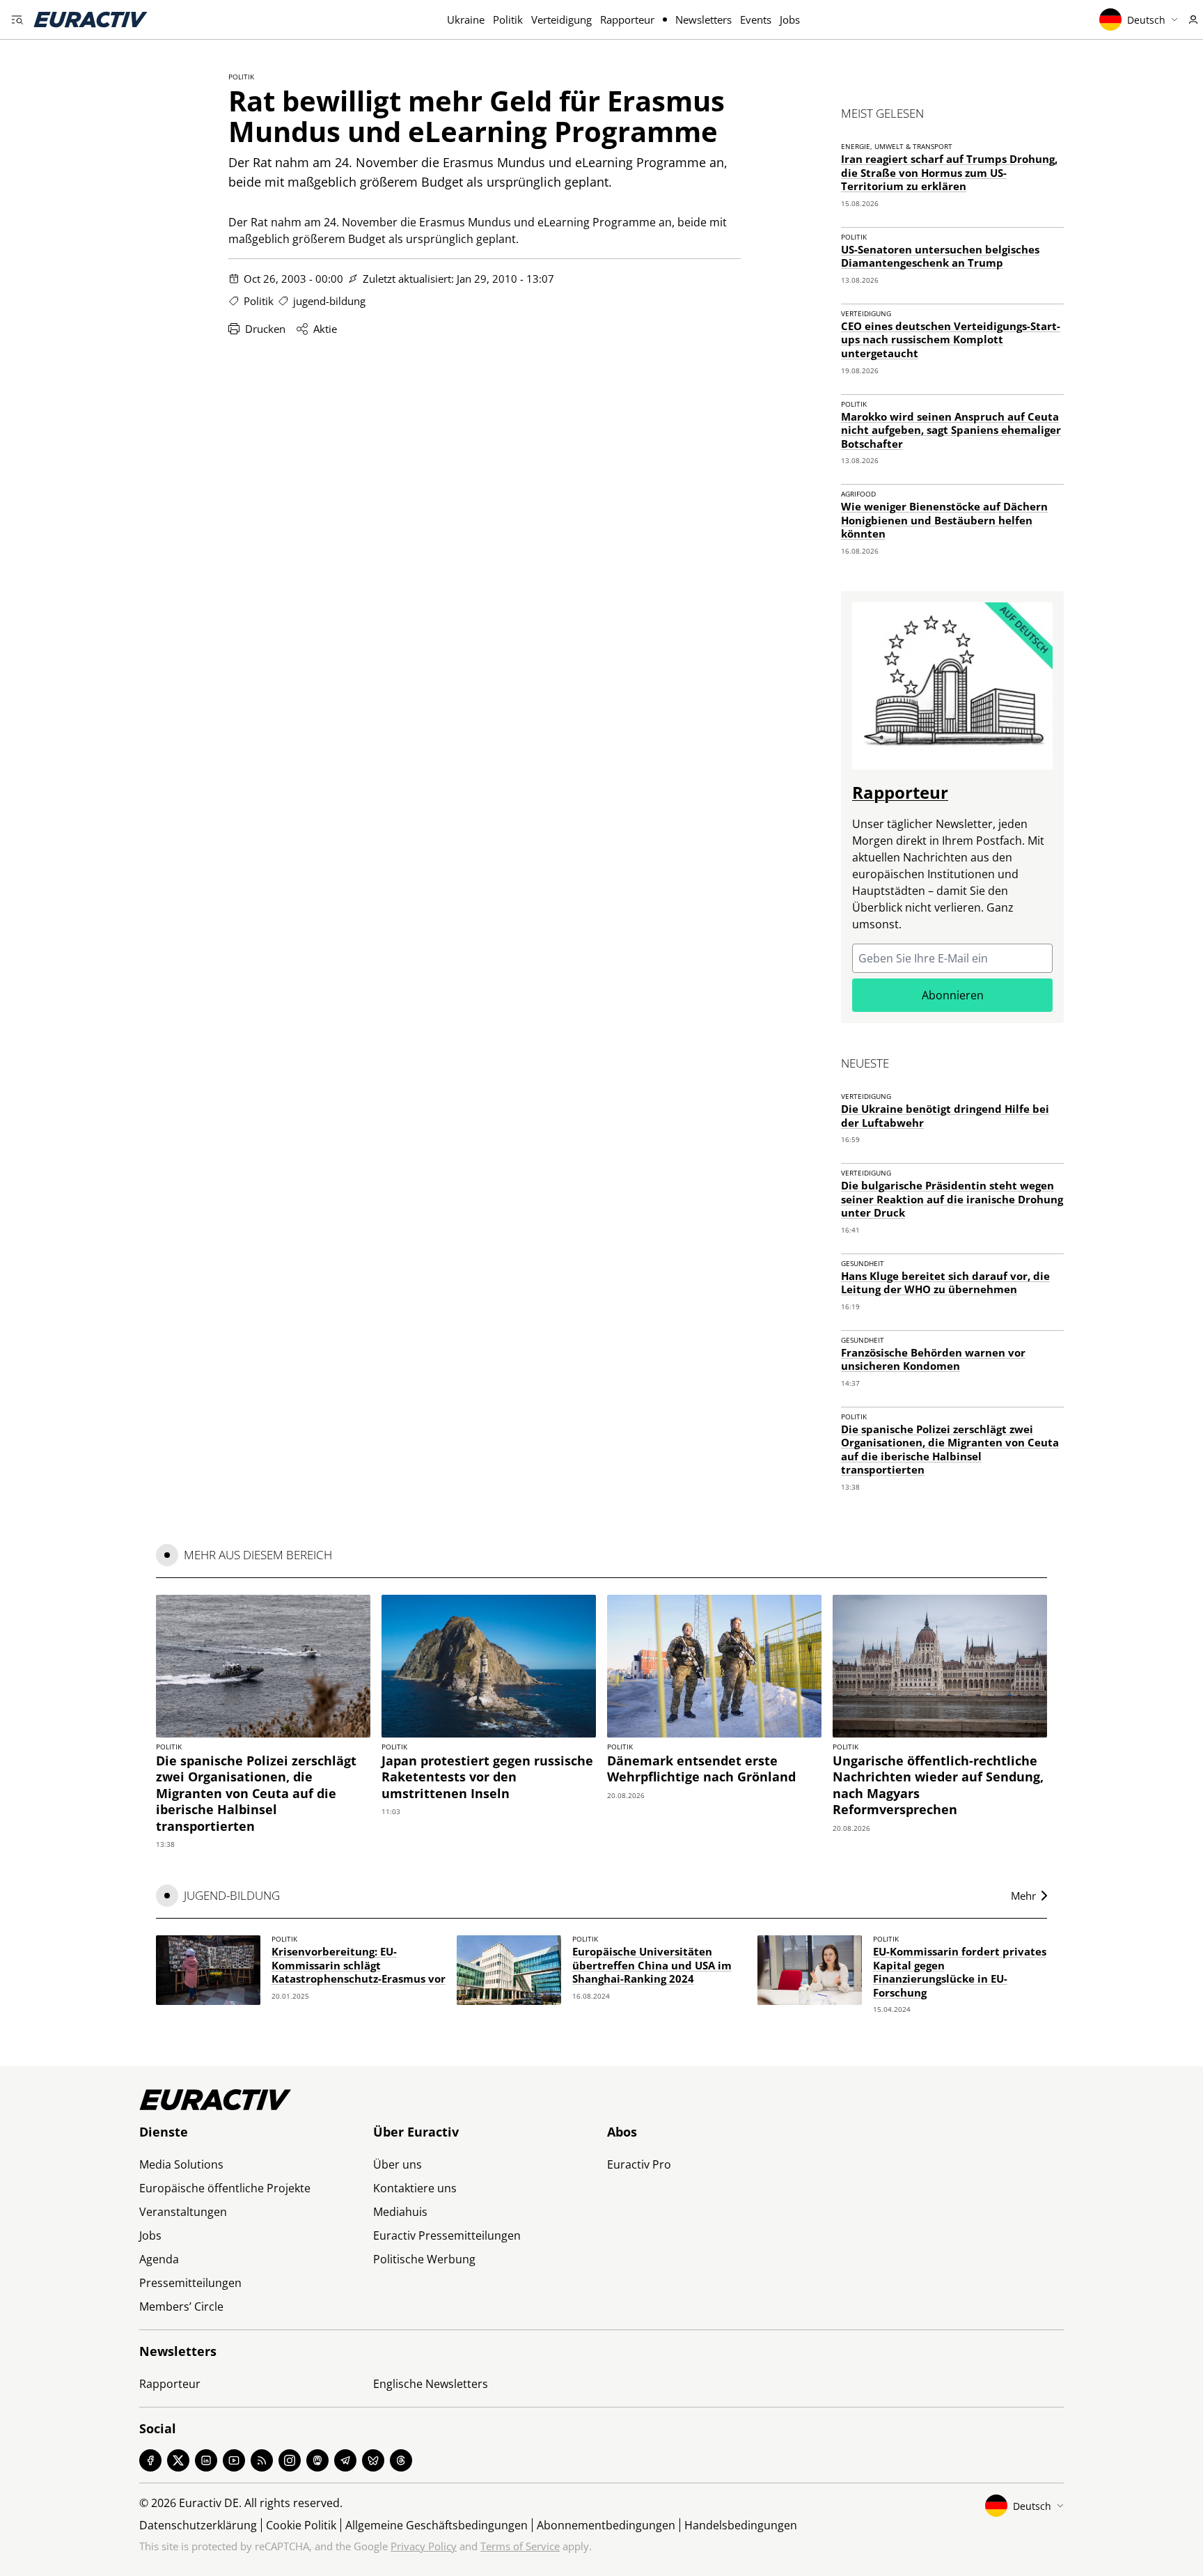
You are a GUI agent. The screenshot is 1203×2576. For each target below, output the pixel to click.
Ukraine (466, 19)
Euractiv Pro (639, 2164)
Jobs (790, 19)
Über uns (398, 2164)
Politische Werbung (424, 2259)
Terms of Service (520, 2546)
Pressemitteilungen (190, 2283)
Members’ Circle (181, 2306)
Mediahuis (400, 2212)
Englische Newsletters (431, 2384)
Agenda (159, 2259)
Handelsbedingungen (741, 2525)
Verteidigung (561, 19)
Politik (508, 19)
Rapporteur (627, 19)
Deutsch (1146, 20)
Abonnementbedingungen (606, 2525)
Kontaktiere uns (415, 2188)
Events (756, 19)
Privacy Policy (424, 2546)
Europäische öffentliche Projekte (225, 2188)
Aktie (325, 329)
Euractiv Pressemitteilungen (447, 2235)
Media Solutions (181, 2164)
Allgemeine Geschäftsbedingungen (437, 2525)
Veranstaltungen (183, 2212)
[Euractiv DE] (91, 19)
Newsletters (703, 19)
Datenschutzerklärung (198, 2525)
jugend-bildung (329, 301)
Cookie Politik (301, 2525)
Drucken (265, 329)
